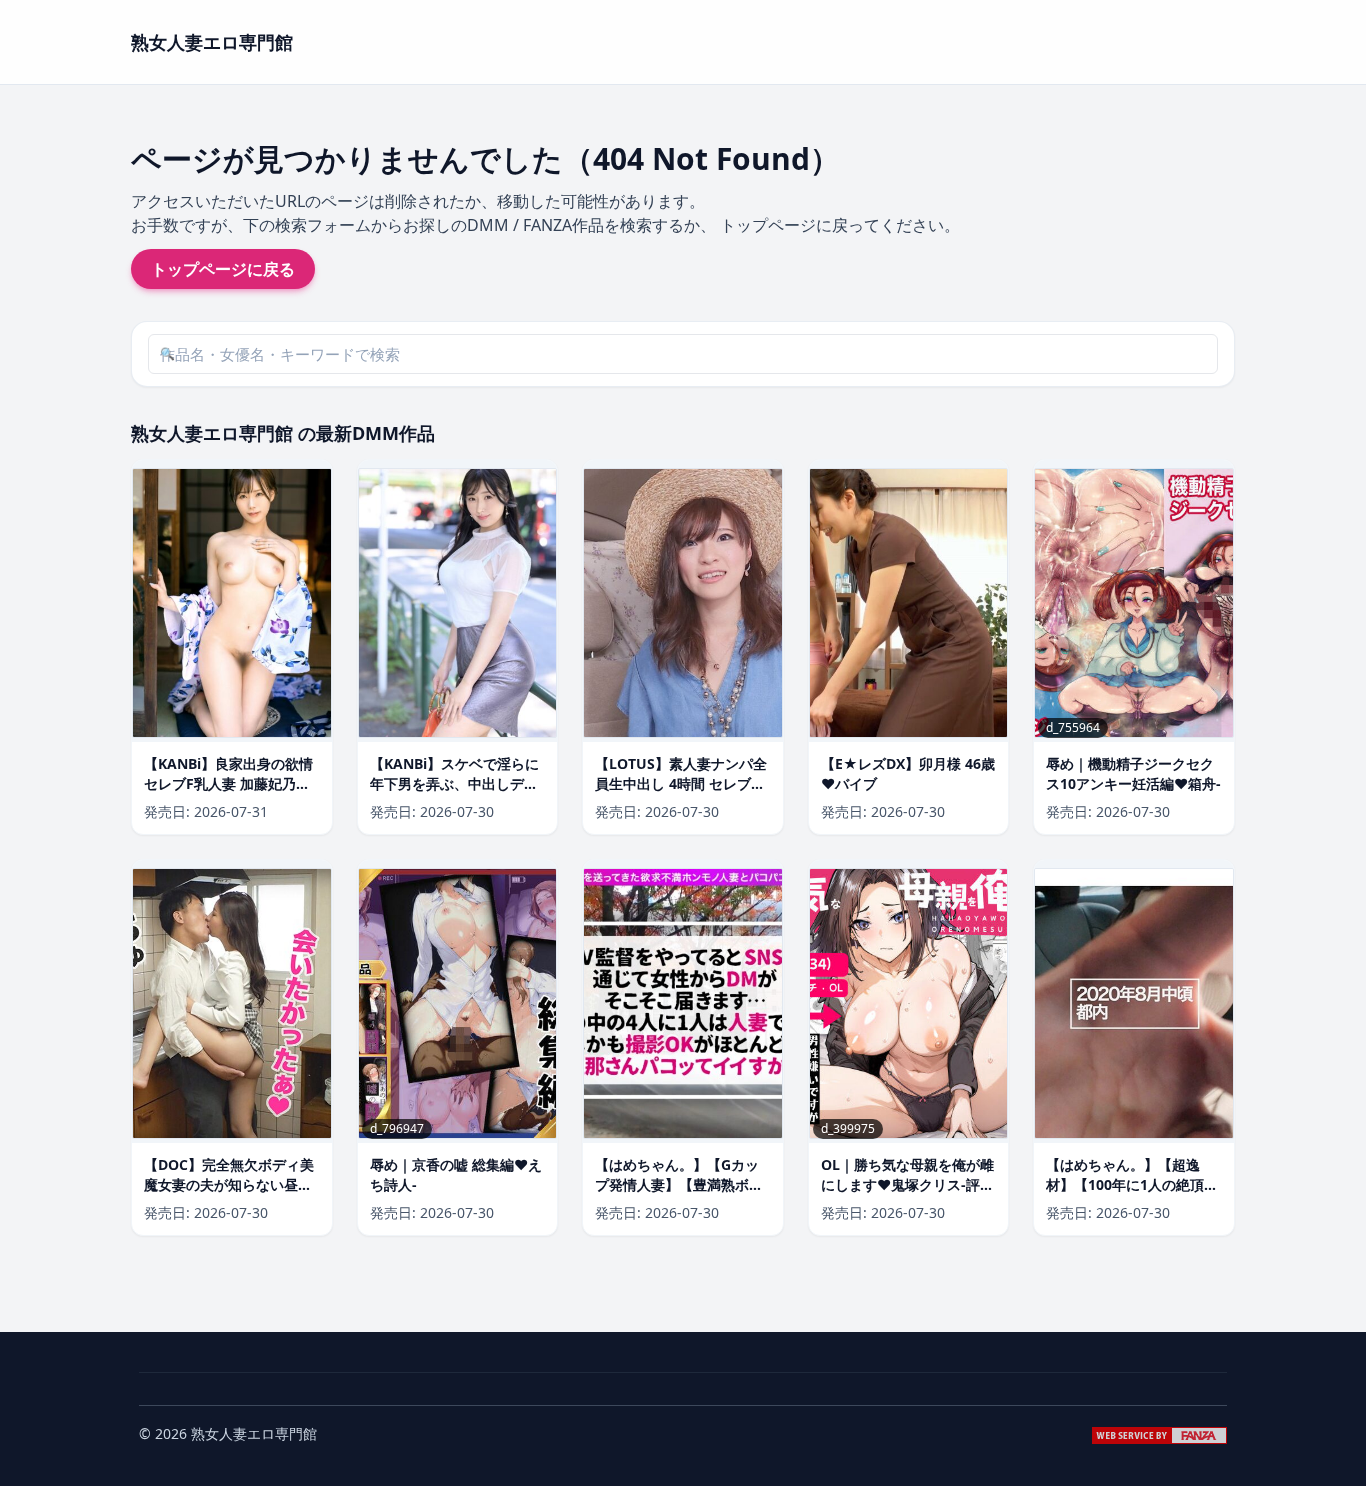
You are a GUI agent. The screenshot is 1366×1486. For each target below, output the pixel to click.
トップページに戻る (223, 269)
